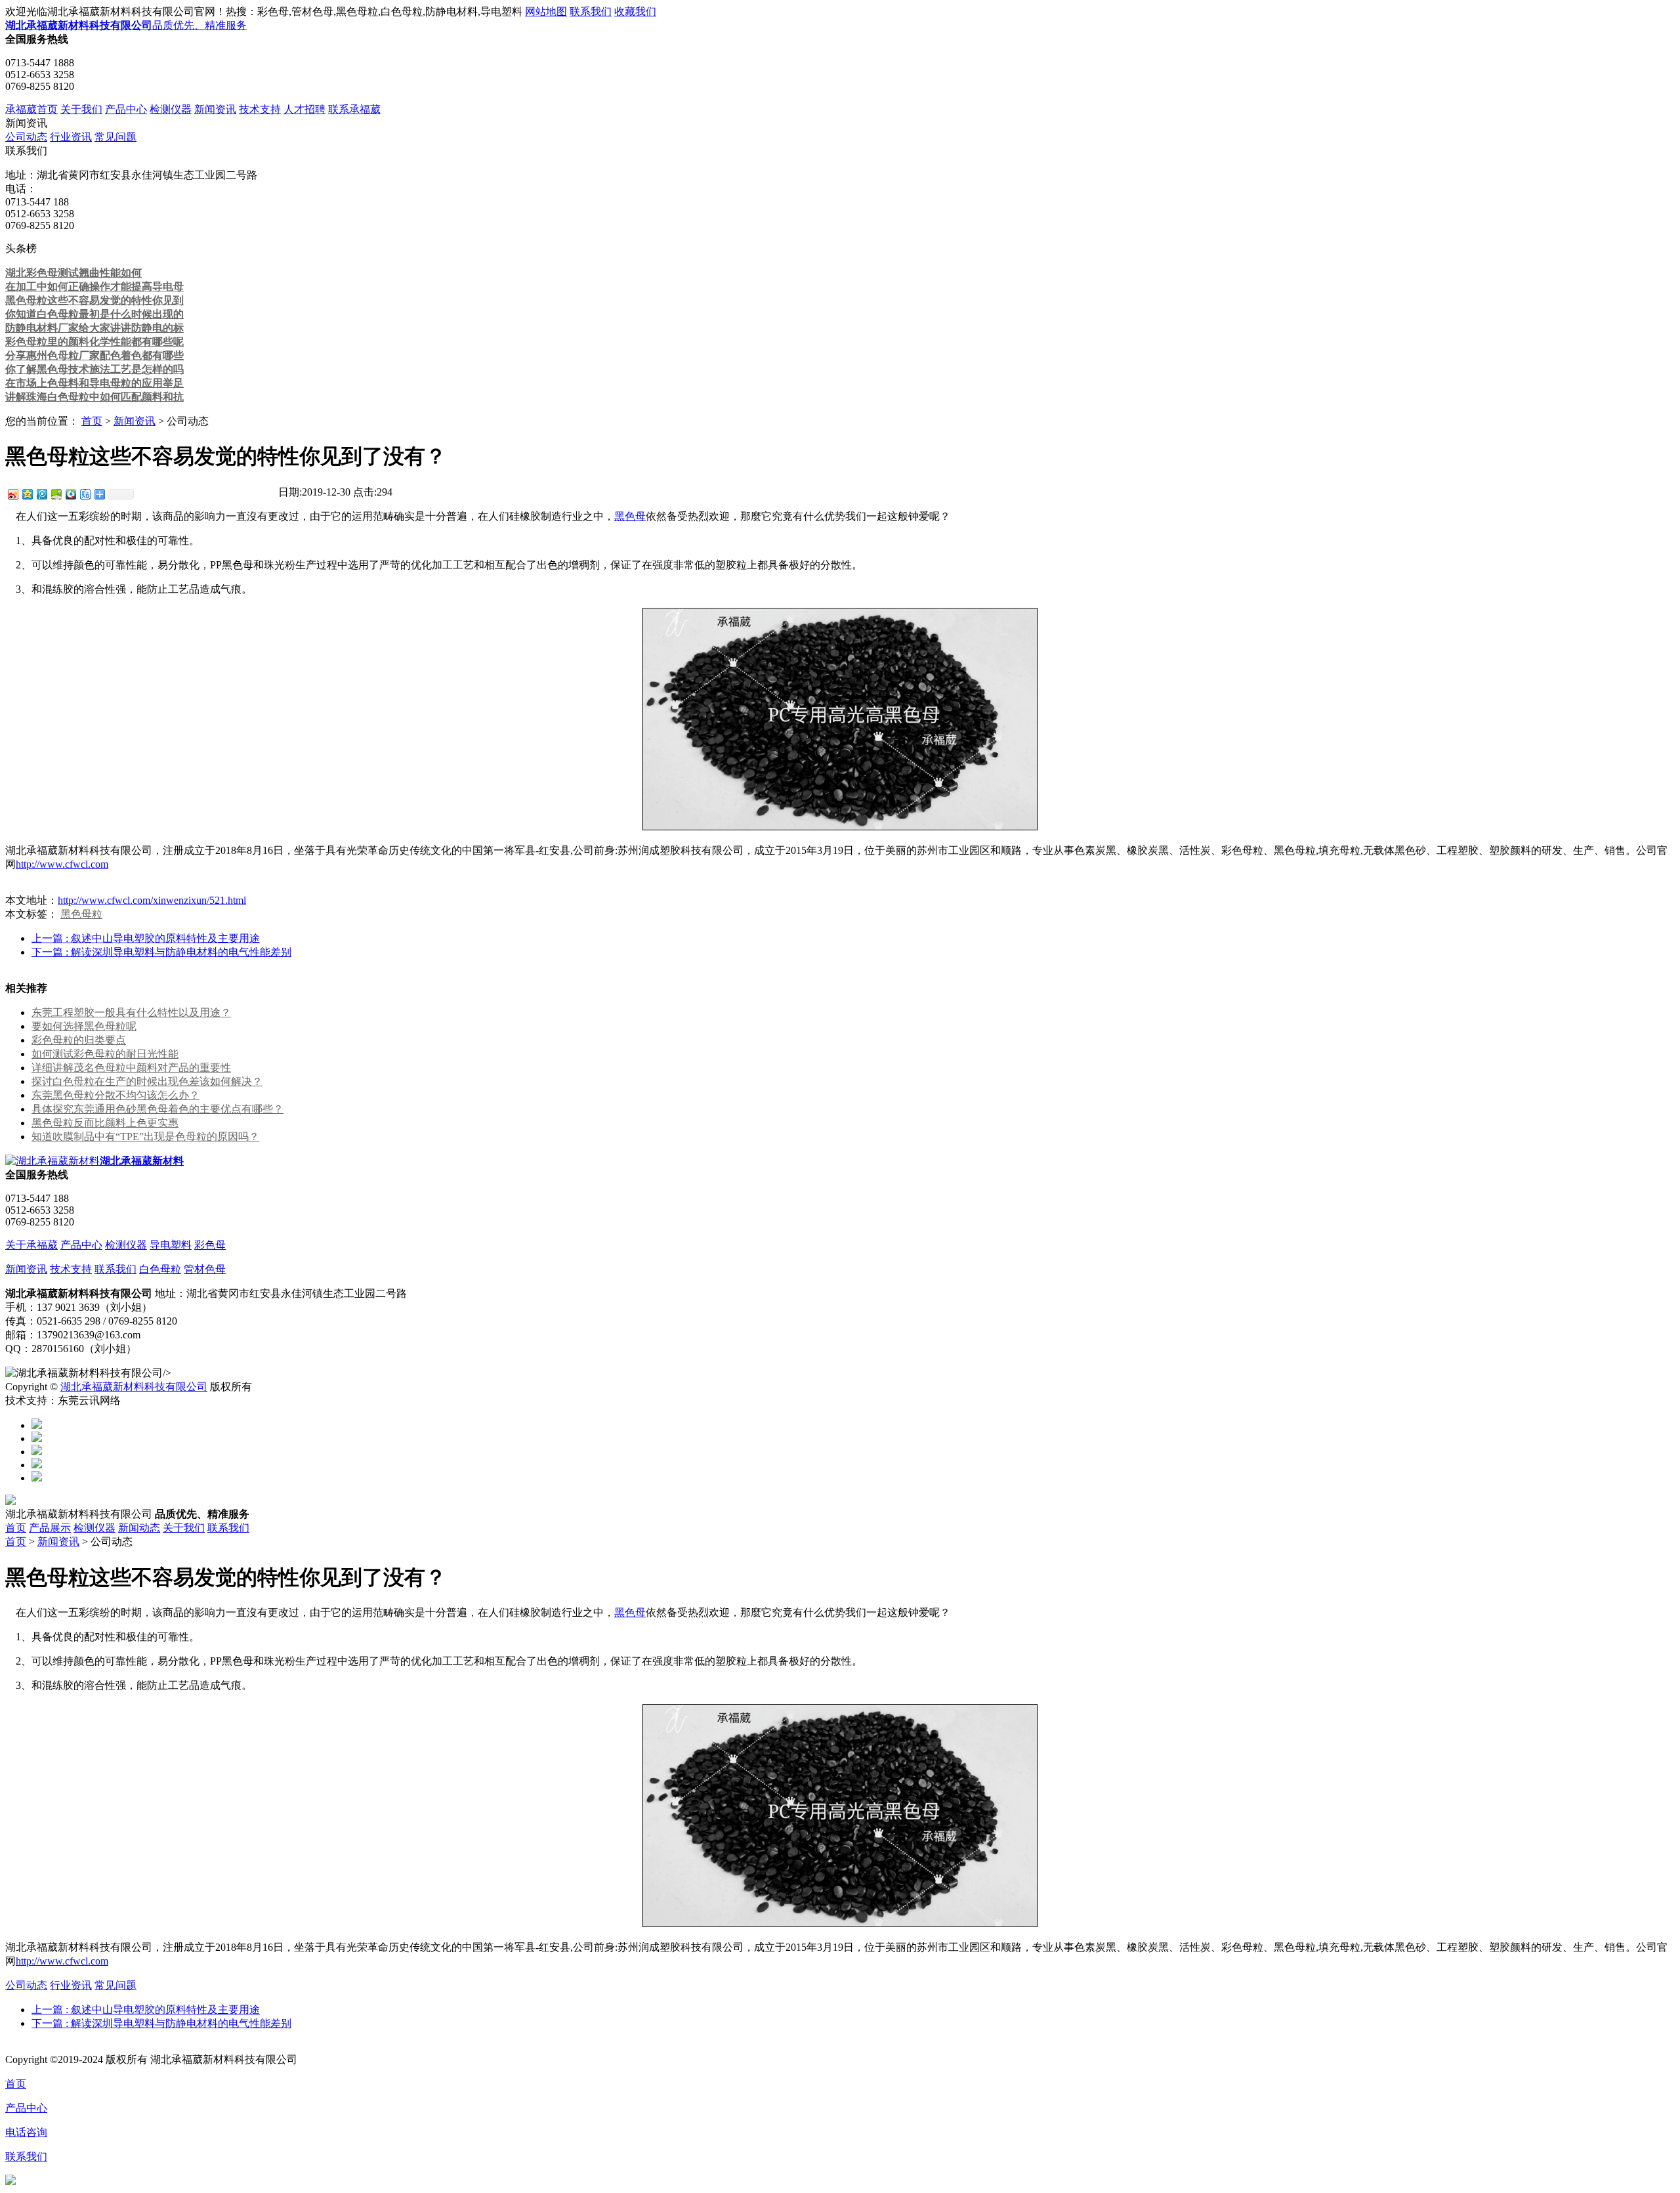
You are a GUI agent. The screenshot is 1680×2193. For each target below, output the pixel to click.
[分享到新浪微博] (12, 494)
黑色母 (630, 516)
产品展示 (50, 1528)
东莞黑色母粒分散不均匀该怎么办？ (115, 1095)
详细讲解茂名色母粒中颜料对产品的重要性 (131, 1068)
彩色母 (210, 1245)
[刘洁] (37, 1438)
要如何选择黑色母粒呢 (84, 1026)
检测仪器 (171, 109)
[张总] (37, 1425)
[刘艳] (37, 1478)
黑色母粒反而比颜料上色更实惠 (105, 1123)
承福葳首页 (31, 109)
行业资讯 (71, 137)
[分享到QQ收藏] (70, 494)
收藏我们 (635, 11)
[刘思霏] (37, 1452)
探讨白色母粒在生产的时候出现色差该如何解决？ (147, 1081)
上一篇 (146, 938)
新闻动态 (139, 1528)
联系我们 (591, 11)
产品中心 (126, 109)
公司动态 (26, 137)
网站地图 (546, 11)
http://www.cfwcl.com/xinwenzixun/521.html (152, 900)
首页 (92, 421)
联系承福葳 (354, 109)
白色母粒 (160, 1269)
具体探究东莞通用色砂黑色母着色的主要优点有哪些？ (157, 1109)
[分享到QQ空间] (27, 494)
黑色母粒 (81, 914)
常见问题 (115, 137)
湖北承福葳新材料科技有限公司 (134, 1387)
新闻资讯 (215, 109)
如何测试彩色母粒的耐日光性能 (105, 1054)
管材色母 (205, 1269)
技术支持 (260, 109)
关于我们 (81, 109)
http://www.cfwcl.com (62, 864)
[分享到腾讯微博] (41, 494)
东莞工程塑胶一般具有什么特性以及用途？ (131, 1012)
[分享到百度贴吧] (85, 494)
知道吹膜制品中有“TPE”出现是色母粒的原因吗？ (145, 1137)
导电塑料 (171, 1245)
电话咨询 (26, 2132)
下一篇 (161, 952)
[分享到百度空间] (56, 494)
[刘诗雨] (37, 1465)
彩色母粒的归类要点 (79, 1040)
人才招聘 (304, 109)
